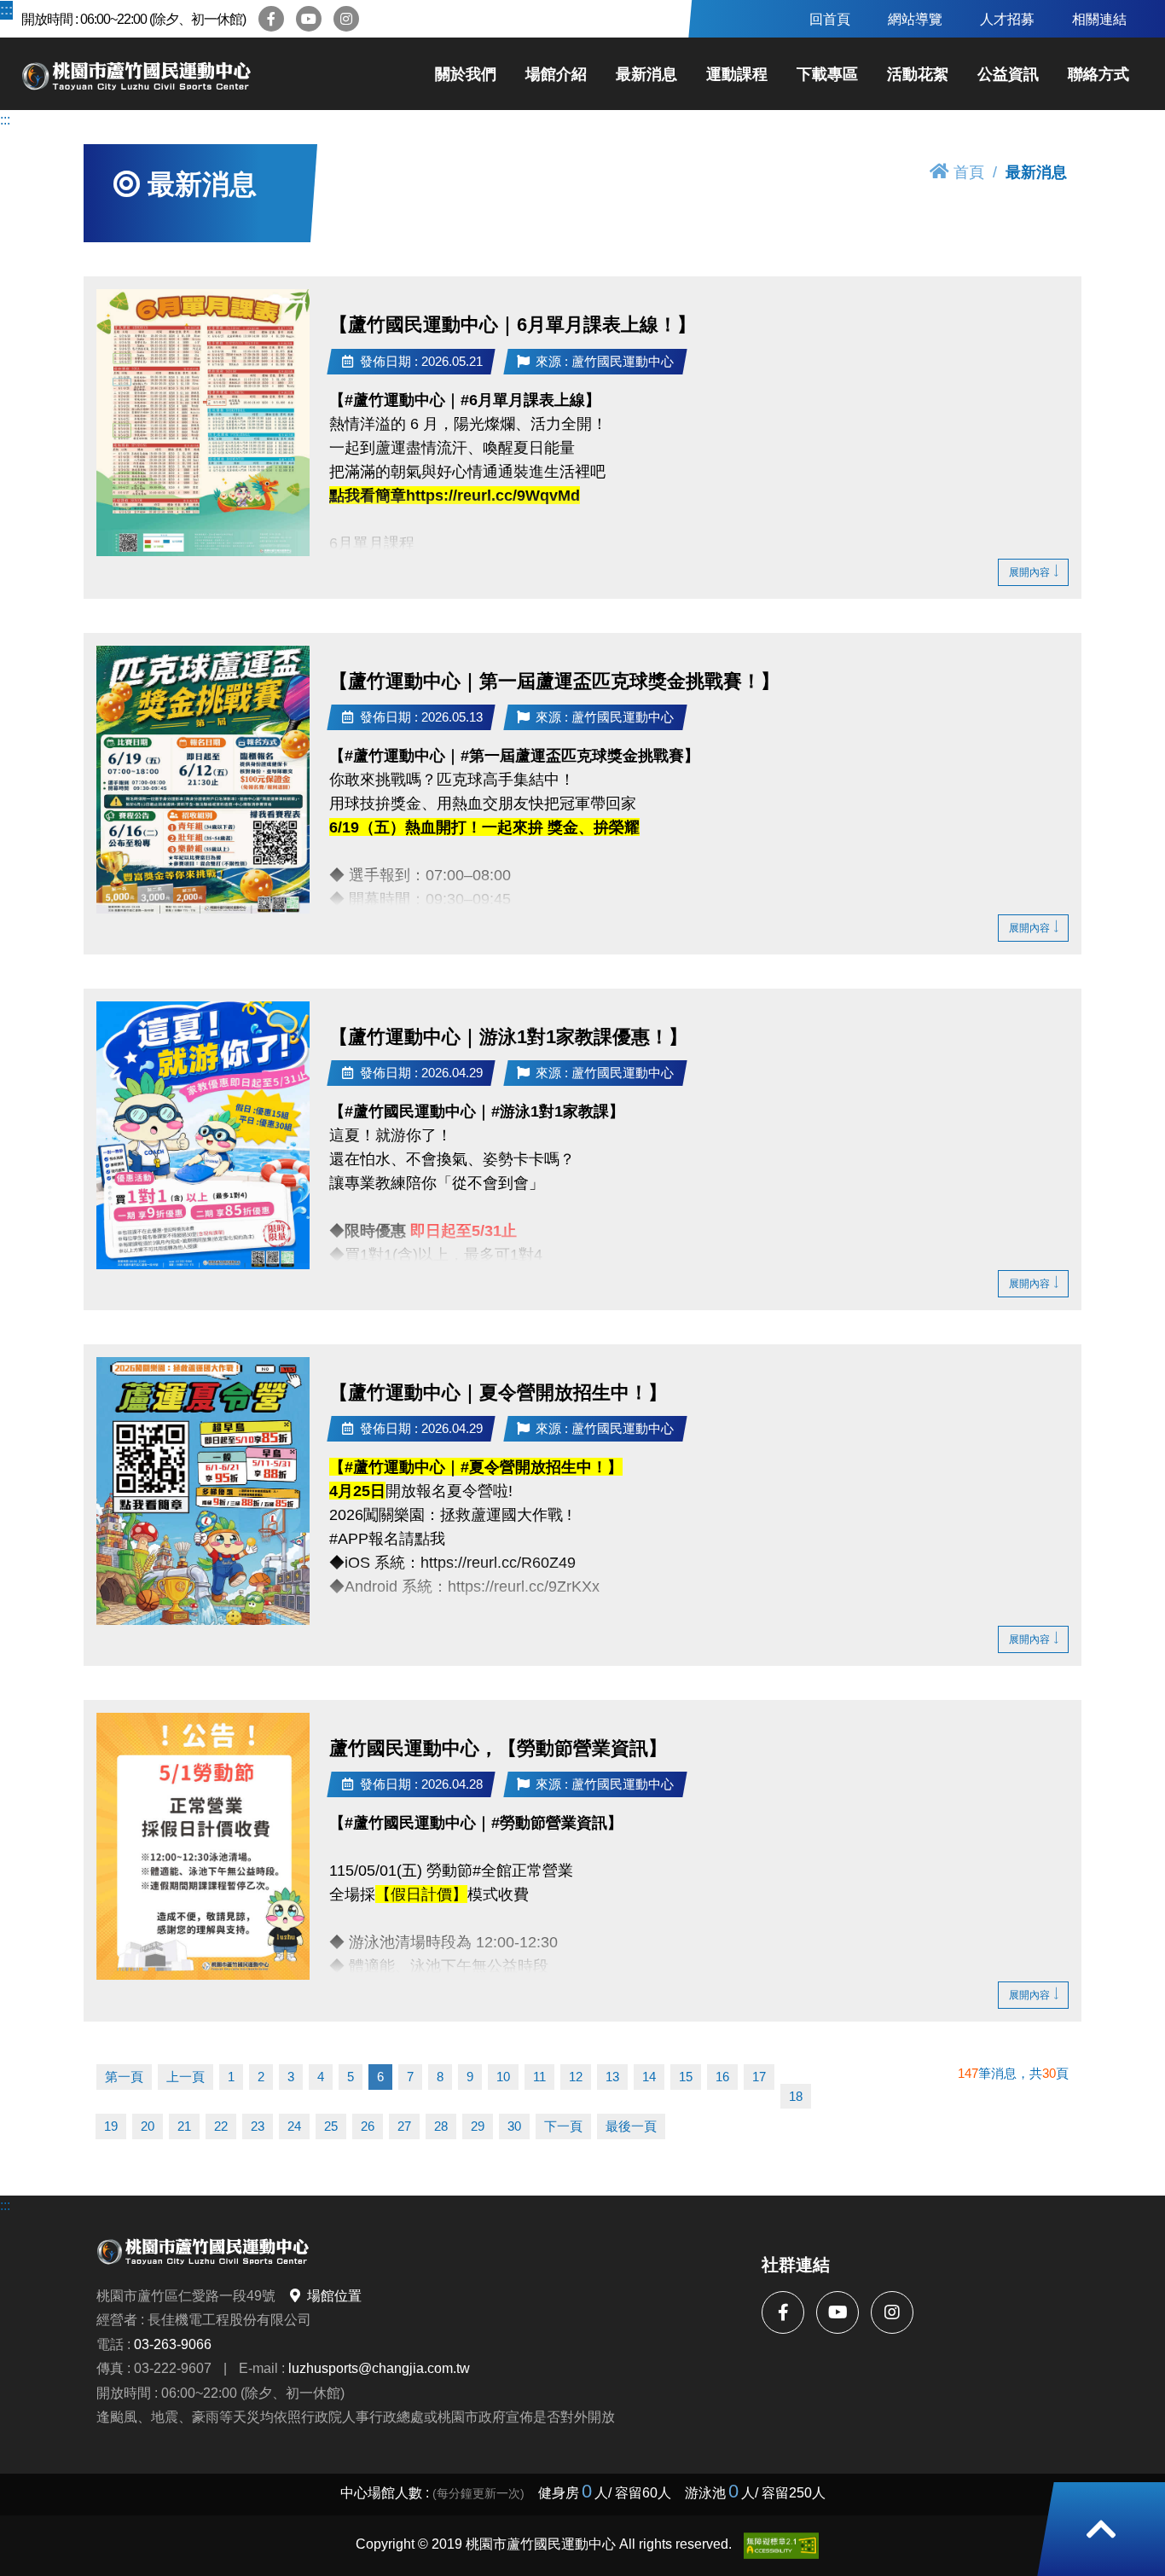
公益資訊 (1008, 74)
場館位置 (334, 2295)
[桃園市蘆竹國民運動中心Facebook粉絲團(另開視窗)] (271, 19)
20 (148, 2126)
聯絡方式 (1098, 74)
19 (111, 2126)
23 (258, 2126)
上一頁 (185, 2077)
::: (5, 9)
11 (539, 2077)
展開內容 (1029, 572)
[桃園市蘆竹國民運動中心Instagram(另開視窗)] (346, 19)
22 (221, 2126)
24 (294, 2126)
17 (759, 2077)
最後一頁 (631, 2126)
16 (722, 2077)
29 (478, 2126)
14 (649, 2077)
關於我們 (466, 74)
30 (514, 2126)
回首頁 (830, 19)
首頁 (969, 172)
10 (503, 2077)
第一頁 (124, 2077)
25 (331, 2126)
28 (441, 2126)
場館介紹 (556, 74)
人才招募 (1007, 19)
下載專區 (827, 74)
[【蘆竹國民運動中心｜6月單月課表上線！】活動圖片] (203, 423)
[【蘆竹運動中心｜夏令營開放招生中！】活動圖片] (203, 1491)
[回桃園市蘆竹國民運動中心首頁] (136, 74)
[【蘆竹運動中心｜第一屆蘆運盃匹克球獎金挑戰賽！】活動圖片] (203, 780)
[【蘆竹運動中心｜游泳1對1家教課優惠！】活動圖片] (203, 1135)
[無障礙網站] (781, 2546)
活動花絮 (918, 74)
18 (796, 2096)
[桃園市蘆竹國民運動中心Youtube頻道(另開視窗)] (309, 19)
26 (368, 2126)
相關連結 (1099, 19)
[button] (1101, 2529)
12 (576, 2077)
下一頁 (563, 2126)
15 (686, 2077)
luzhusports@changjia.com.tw (379, 2368)
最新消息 (646, 74)
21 (184, 2126)
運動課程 (737, 74)
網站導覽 (915, 19)
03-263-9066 (173, 2344)
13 (612, 2077)
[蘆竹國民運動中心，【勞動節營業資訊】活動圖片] (203, 1846)
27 (404, 2126)
